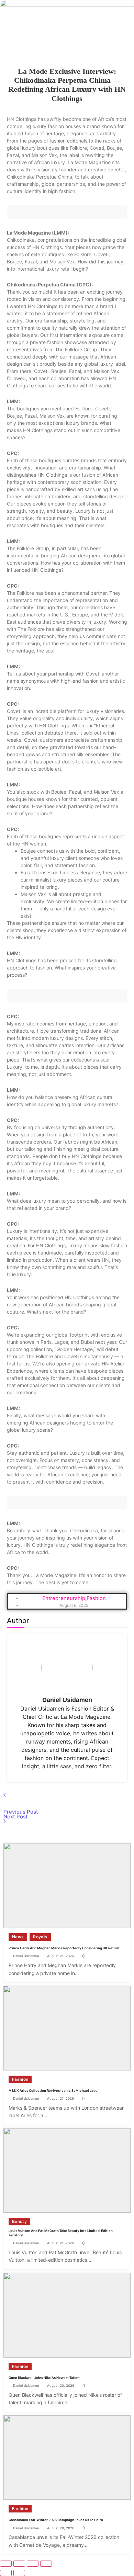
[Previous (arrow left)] (6, 2573)
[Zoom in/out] (6, 2564)
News (18, 1937)
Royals (40, 1937)
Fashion (20, 2079)
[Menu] (67, 48)
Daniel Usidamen (67, 1700)
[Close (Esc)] (46, 2564)
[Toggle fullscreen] (19, 2564)
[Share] (33, 2564)
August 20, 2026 (61, 2386)
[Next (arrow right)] (19, 2573)
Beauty (19, 2221)
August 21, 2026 (60, 1956)
